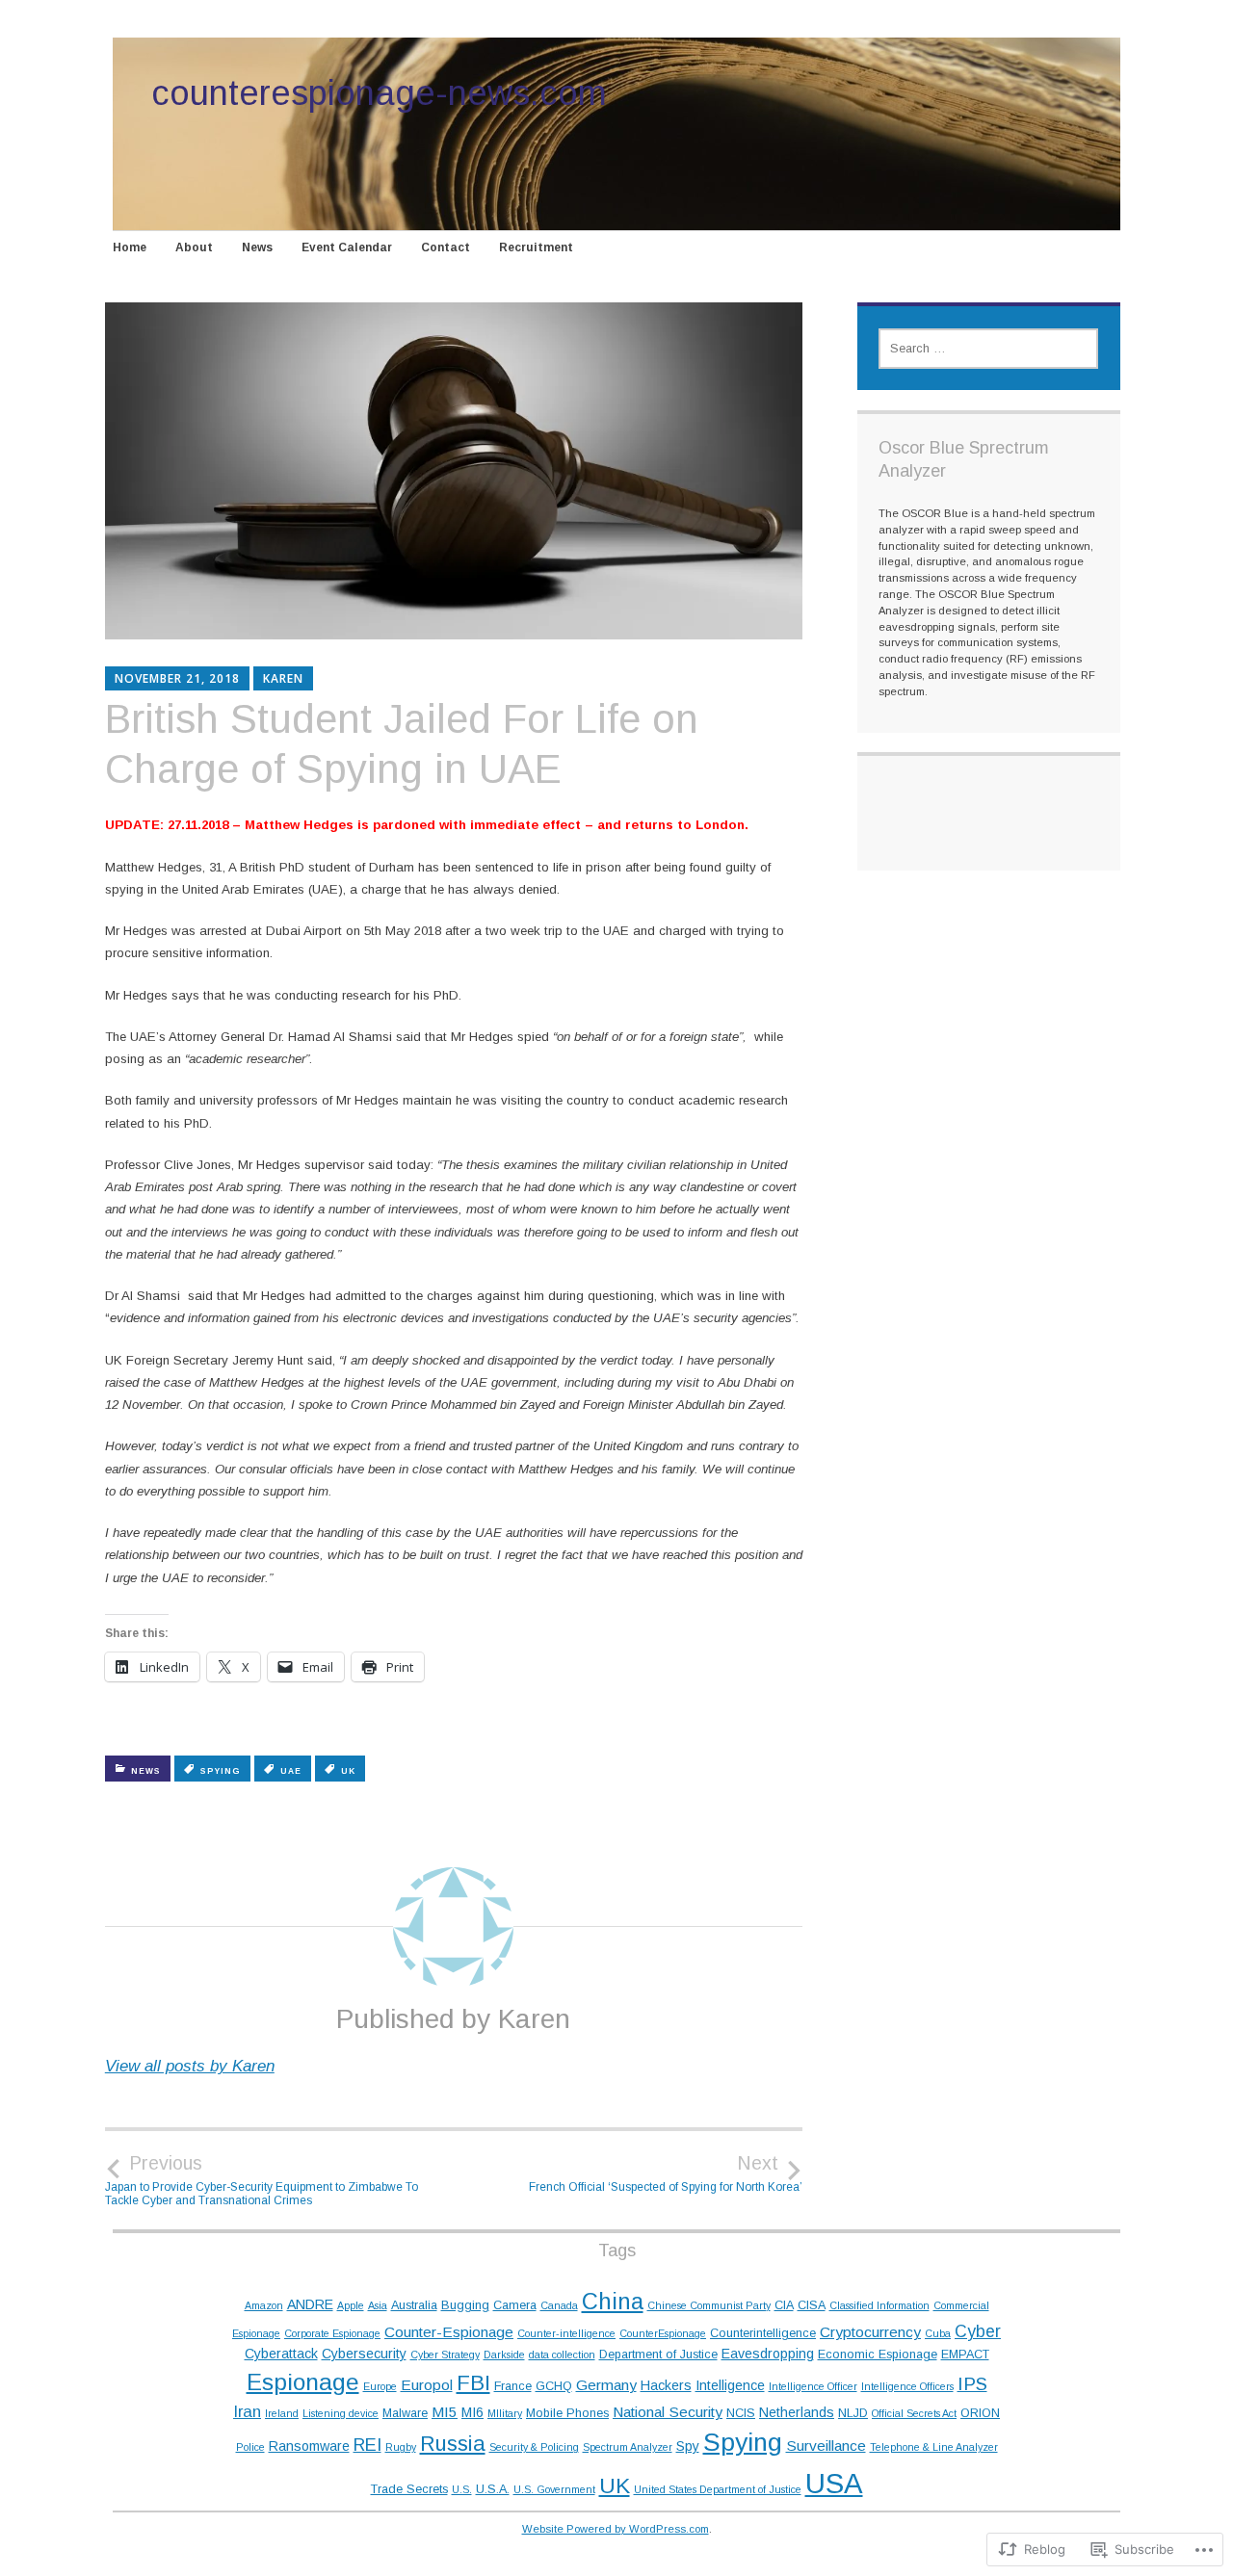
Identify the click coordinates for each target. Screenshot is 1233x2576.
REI (367, 2445)
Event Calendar (347, 247)
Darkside (504, 2355)
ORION (980, 2413)
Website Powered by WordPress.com (616, 2529)
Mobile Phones (567, 2413)
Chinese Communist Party (709, 2305)
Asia (378, 2305)
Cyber (978, 2331)
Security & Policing (534, 2447)
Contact (446, 247)
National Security (668, 2412)
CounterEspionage (663, 2333)
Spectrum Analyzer (628, 2447)
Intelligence (730, 2385)
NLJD (853, 2413)
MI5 (445, 2412)
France (513, 2386)
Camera (515, 2305)
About (194, 247)
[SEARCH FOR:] (988, 349)
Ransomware (309, 2446)
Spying (221, 1771)
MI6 (472, 2412)
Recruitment (536, 247)
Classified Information (879, 2305)
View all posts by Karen (190, 2066)
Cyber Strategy (445, 2355)
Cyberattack (281, 2354)
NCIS (741, 2413)
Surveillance (826, 2446)
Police (250, 2447)
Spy (688, 2446)
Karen (283, 678)
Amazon (264, 2305)
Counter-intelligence (566, 2333)
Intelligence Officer (813, 2386)
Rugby (401, 2447)
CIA (784, 2305)
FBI (473, 2383)
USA (834, 2483)
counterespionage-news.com (379, 93)
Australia (414, 2305)
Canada (559, 2305)
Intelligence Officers (907, 2386)
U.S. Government (554, 2489)
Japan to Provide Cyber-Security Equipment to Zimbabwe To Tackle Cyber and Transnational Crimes (262, 2180)
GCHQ (554, 2386)
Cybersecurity (364, 2354)
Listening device (341, 2413)
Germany (606, 2385)
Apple (351, 2305)
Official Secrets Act (914, 2413)
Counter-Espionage (449, 2332)
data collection (562, 2355)
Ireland (282, 2413)
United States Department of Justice (718, 2489)
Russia (453, 2444)
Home (130, 247)
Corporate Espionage (332, 2333)
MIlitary (505, 2413)
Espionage (303, 2382)
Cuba (938, 2333)
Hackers (666, 2385)
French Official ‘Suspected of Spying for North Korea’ (666, 2173)
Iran (247, 2412)
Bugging (465, 2305)
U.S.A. (493, 2489)
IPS (972, 2384)
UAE (291, 1771)
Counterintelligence (763, 2333)
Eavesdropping (768, 2354)
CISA (812, 2305)
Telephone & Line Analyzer (934, 2447)
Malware (405, 2413)
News (257, 247)
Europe (380, 2386)
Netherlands (797, 2412)
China (613, 2302)
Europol (427, 2385)
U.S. (462, 2489)
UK (348, 1771)
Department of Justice (658, 2355)
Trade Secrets (409, 2489)
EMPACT (965, 2355)
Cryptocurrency (870, 2332)
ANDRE (310, 2304)
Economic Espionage (878, 2355)
